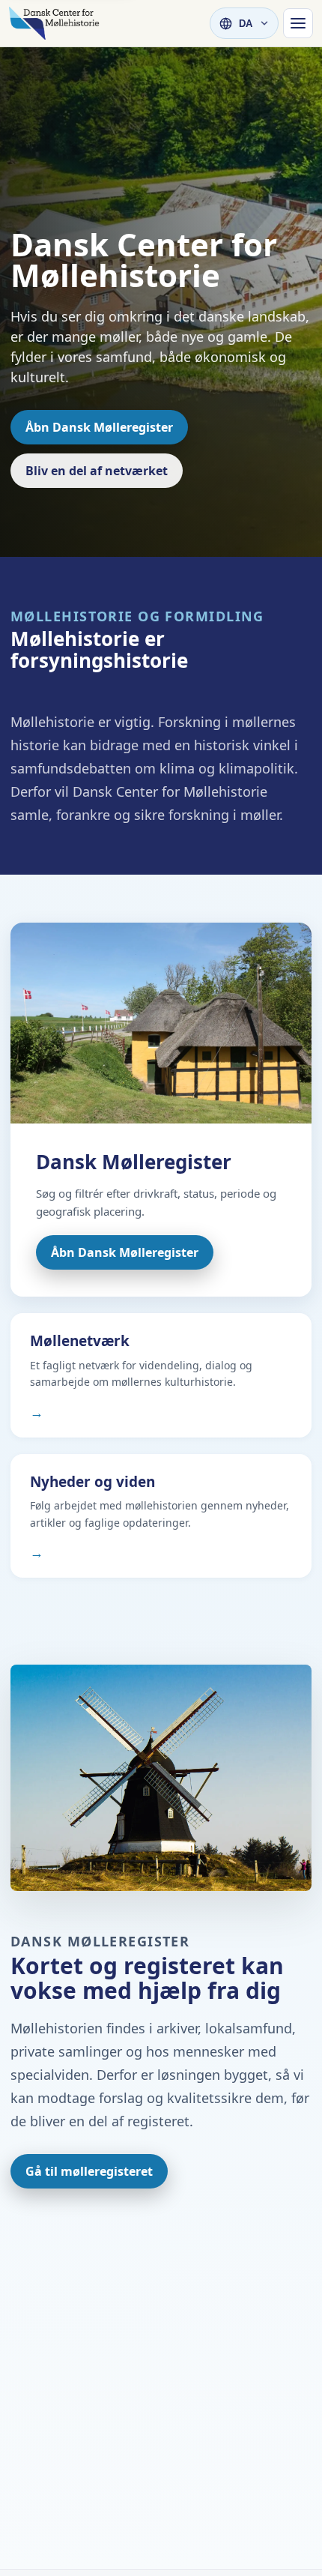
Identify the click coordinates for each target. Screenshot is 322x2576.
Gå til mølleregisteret (89, 2171)
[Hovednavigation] (298, 23)
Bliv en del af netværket (97, 471)
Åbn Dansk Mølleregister (99, 427)
